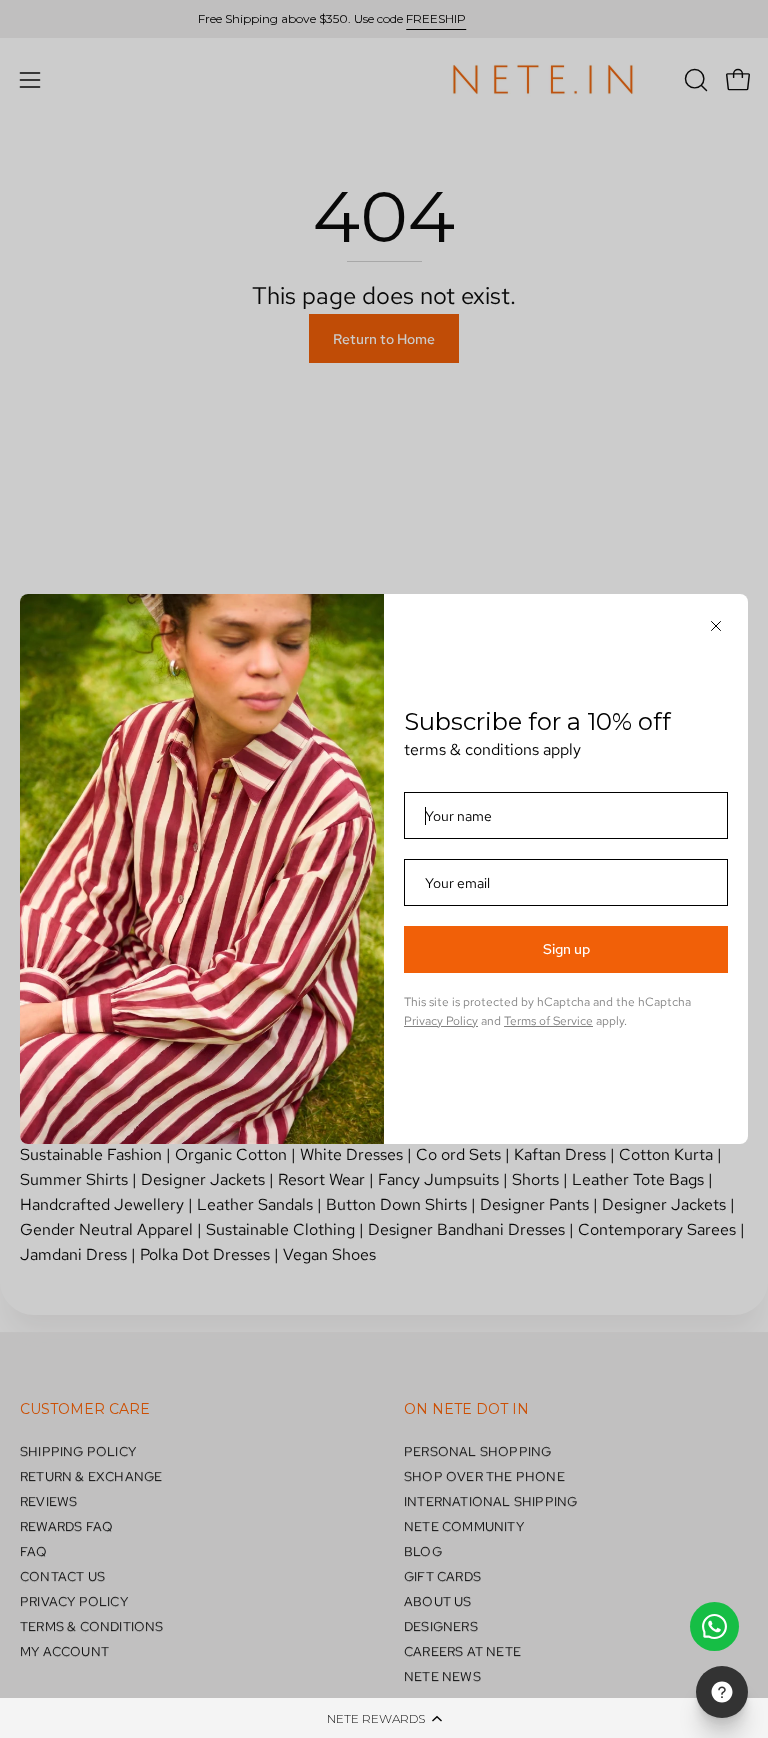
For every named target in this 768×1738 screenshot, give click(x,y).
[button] (384, 1718)
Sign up (566, 949)
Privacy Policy (441, 1021)
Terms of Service (548, 1021)
